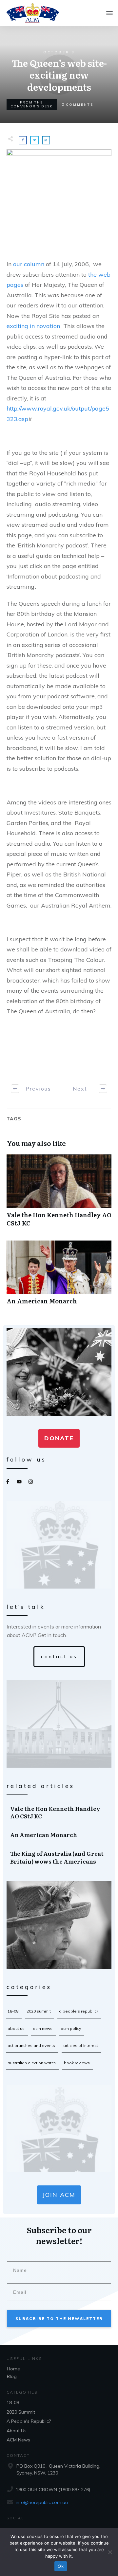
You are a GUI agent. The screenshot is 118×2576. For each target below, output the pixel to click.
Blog (12, 2376)
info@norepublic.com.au (42, 2502)
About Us (16, 2028)
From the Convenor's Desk (32, 104)
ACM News (43, 2028)
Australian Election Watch (32, 2063)
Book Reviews (77, 2063)
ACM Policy (71, 2028)
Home (13, 2369)
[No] (110, 2552)
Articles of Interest (81, 2045)
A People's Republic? (79, 2011)
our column (29, 264)
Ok (61, 2566)
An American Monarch (59, 1276)
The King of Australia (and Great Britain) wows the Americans (59, 1857)
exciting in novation (34, 326)
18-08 (13, 2011)
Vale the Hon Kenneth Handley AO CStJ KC (59, 1194)
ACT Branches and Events (31, 2045)
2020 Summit (39, 2011)
